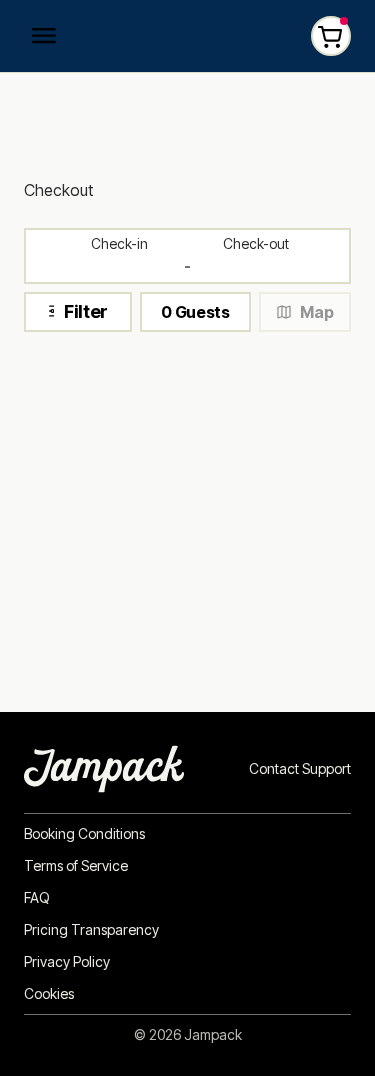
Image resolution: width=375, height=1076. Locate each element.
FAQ (37, 898)
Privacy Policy (67, 962)
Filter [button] (86, 311)
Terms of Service (76, 866)
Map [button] (316, 312)
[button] (195, 312)
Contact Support (300, 769)
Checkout (58, 190)
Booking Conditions (84, 834)
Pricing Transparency (91, 930)
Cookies (49, 994)
